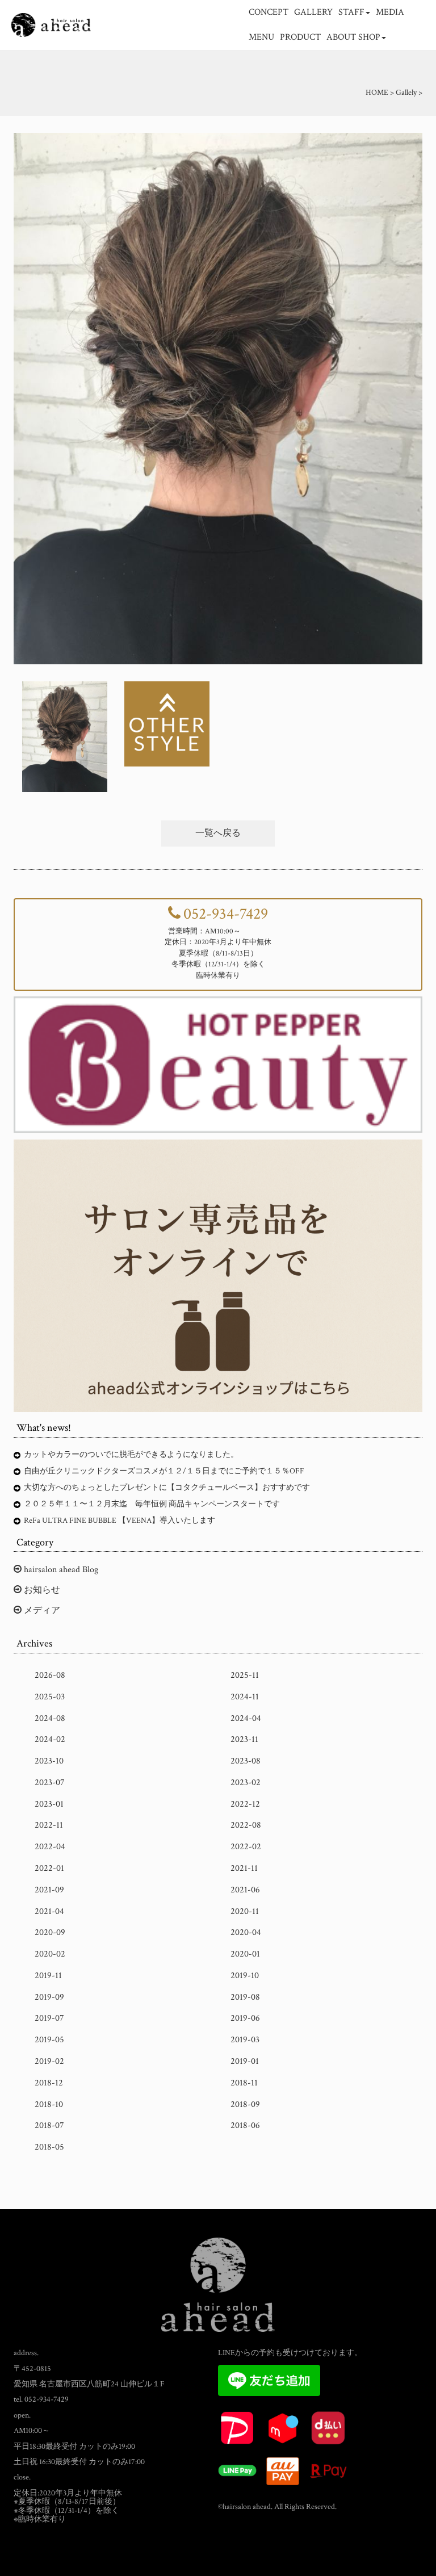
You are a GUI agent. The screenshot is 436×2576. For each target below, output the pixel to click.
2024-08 (50, 1718)
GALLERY (313, 12)
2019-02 (49, 2061)
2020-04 (246, 1932)
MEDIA (390, 12)
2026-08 (50, 1675)
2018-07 (49, 2125)
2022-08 (246, 1825)
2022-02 (246, 1847)
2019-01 (245, 2061)
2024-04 (246, 1718)
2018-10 (49, 2104)
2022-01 (49, 1868)
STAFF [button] (351, 12)
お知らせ (41, 1590)
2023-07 (50, 1783)
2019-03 (245, 2040)
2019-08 (245, 1997)
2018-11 (244, 2083)
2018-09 (245, 2104)
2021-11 (244, 1868)
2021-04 (49, 1911)
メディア (41, 1610)
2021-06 (245, 1890)
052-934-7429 (226, 914)
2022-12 (245, 1804)
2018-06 (245, 2125)
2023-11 (244, 1739)
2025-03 (50, 1697)
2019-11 (48, 1976)
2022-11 (49, 1825)
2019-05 (49, 2040)
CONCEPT (269, 12)
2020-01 (245, 1954)
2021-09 (49, 1890)
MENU (261, 37)
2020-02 (50, 1954)
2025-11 (245, 1675)
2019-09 (49, 1997)
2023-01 (49, 1804)
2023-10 (49, 1761)
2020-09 (50, 1932)
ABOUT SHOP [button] (353, 37)
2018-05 (49, 2147)
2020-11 (245, 1911)
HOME (377, 93)
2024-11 (245, 1697)
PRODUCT (300, 37)
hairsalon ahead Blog (60, 1570)
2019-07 (49, 2018)
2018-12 (49, 2083)
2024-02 (50, 1739)
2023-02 (246, 1783)
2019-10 (245, 1976)
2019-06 (245, 2018)
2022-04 (50, 1847)
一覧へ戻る (218, 833)
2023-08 (246, 1761)
